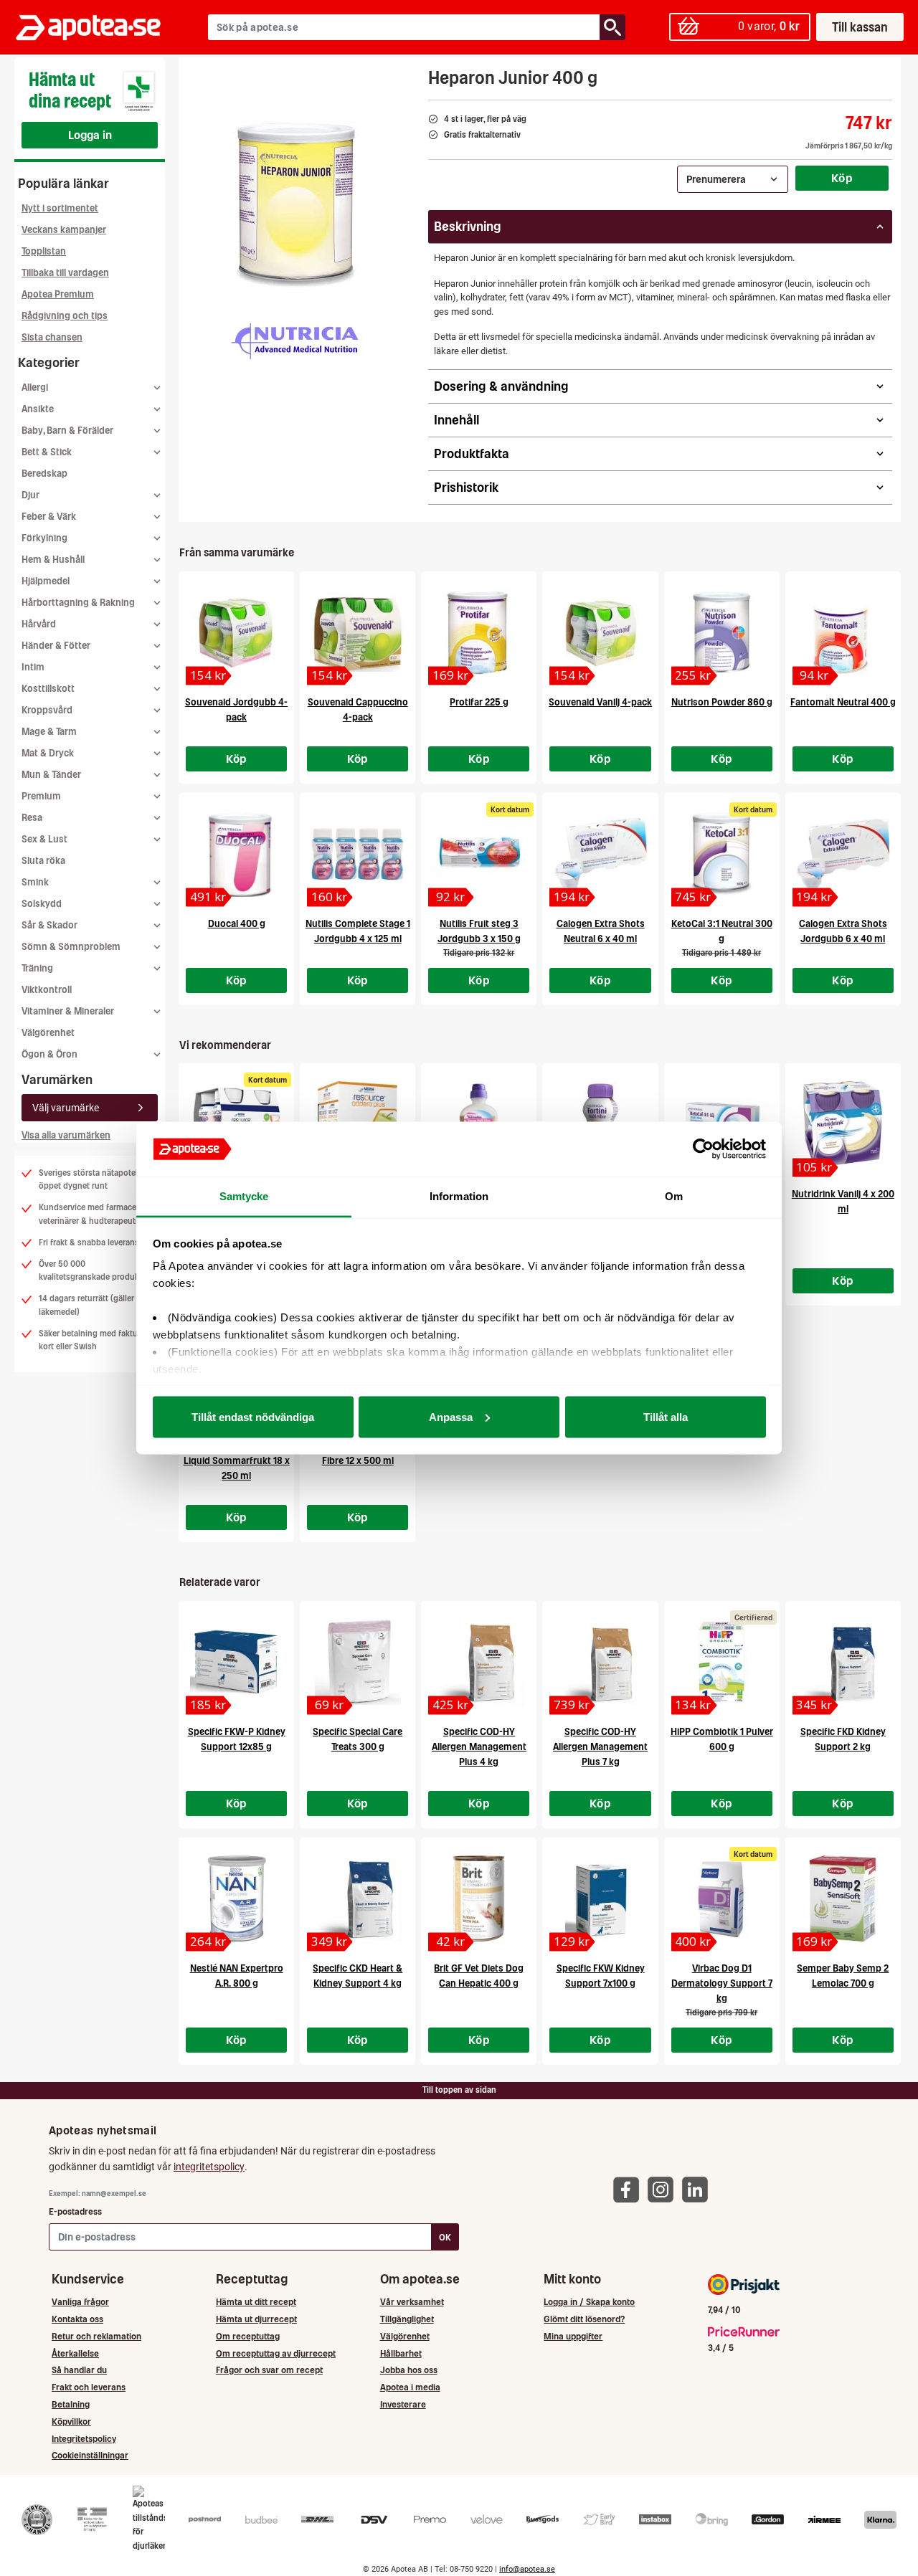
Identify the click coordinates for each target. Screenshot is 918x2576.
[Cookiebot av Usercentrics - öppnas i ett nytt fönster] (703, 1149)
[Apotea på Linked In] (699, 2188)
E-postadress (75, 2211)
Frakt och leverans (89, 2387)
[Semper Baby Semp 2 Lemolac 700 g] (843, 1898)
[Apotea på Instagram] (664, 2188)
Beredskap (44, 474)
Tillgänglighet (407, 2319)
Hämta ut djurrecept (256, 2319)
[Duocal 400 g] (236, 854)
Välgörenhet (48, 1033)
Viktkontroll (47, 990)
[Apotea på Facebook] (630, 2188)
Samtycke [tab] (244, 1196)
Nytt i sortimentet (60, 208)
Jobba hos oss (409, 2370)
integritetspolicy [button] (209, 2167)
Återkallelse (75, 2353)
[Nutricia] (295, 341)
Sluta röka (43, 861)
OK (445, 2237)
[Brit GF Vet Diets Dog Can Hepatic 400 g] (479, 1898)
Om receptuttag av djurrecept (276, 2353)
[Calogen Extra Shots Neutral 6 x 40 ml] (600, 854)
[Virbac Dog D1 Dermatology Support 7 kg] (722, 1898)
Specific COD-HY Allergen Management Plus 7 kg (600, 1747)
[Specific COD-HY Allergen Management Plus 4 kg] (479, 1662)
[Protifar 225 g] (479, 632)
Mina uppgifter (573, 2336)
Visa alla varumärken (66, 1135)
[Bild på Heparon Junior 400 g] (299, 200)
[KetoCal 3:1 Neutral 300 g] (722, 854)
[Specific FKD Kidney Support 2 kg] (843, 1662)
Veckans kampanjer (64, 230)
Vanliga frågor (80, 2302)
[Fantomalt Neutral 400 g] (843, 632)
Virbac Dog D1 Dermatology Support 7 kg (722, 1983)
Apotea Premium (58, 294)
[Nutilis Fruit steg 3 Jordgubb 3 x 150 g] (479, 854)
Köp (842, 178)
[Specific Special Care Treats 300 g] (358, 1662)
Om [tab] (674, 1196)
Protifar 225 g (479, 702)
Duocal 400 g (237, 924)
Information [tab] (459, 1196)
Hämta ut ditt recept (256, 2302)
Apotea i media (410, 2387)
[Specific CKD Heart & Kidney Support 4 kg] (358, 1898)
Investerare (403, 2404)
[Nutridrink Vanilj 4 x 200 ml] (843, 1124)
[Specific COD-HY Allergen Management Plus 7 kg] (600, 1662)
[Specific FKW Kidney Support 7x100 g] (600, 1898)
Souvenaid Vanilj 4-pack (600, 702)
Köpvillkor (71, 2421)
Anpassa (451, 1416)
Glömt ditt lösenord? (584, 2319)
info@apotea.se (527, 2569)
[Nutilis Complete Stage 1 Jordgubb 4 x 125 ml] (358, 854)
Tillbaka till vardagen (65, 273)
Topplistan (44, 251)
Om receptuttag (248, 2336)
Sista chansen (52, 337)
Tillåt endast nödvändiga (253, 1416)
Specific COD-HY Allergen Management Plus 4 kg (479, 1747)
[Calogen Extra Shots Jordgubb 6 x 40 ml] (843, 854)
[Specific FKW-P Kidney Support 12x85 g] (236, 1662)
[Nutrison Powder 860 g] (722, 632)
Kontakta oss (77, 2319)
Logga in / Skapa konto (589, 2302)
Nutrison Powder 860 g (722, 702)
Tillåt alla (666, 1416)
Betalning (71, 2404)
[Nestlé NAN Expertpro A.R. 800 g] (236, 1898)
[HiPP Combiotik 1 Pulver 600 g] (722, 1662)
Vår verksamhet (412, 2302)
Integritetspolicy (84, 2439)
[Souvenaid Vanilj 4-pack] (600, 632)
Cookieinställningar (90, 2455)
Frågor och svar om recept (269, 2370)
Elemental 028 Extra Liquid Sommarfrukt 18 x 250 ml (237, 1461)
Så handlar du (79, 2370)
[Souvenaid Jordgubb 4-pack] (236, 632)
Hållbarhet (401, 2353)
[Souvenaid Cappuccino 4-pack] (358, 632)
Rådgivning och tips (65, 316)
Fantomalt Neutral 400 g (843, 702)
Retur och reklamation (96, 2336)
